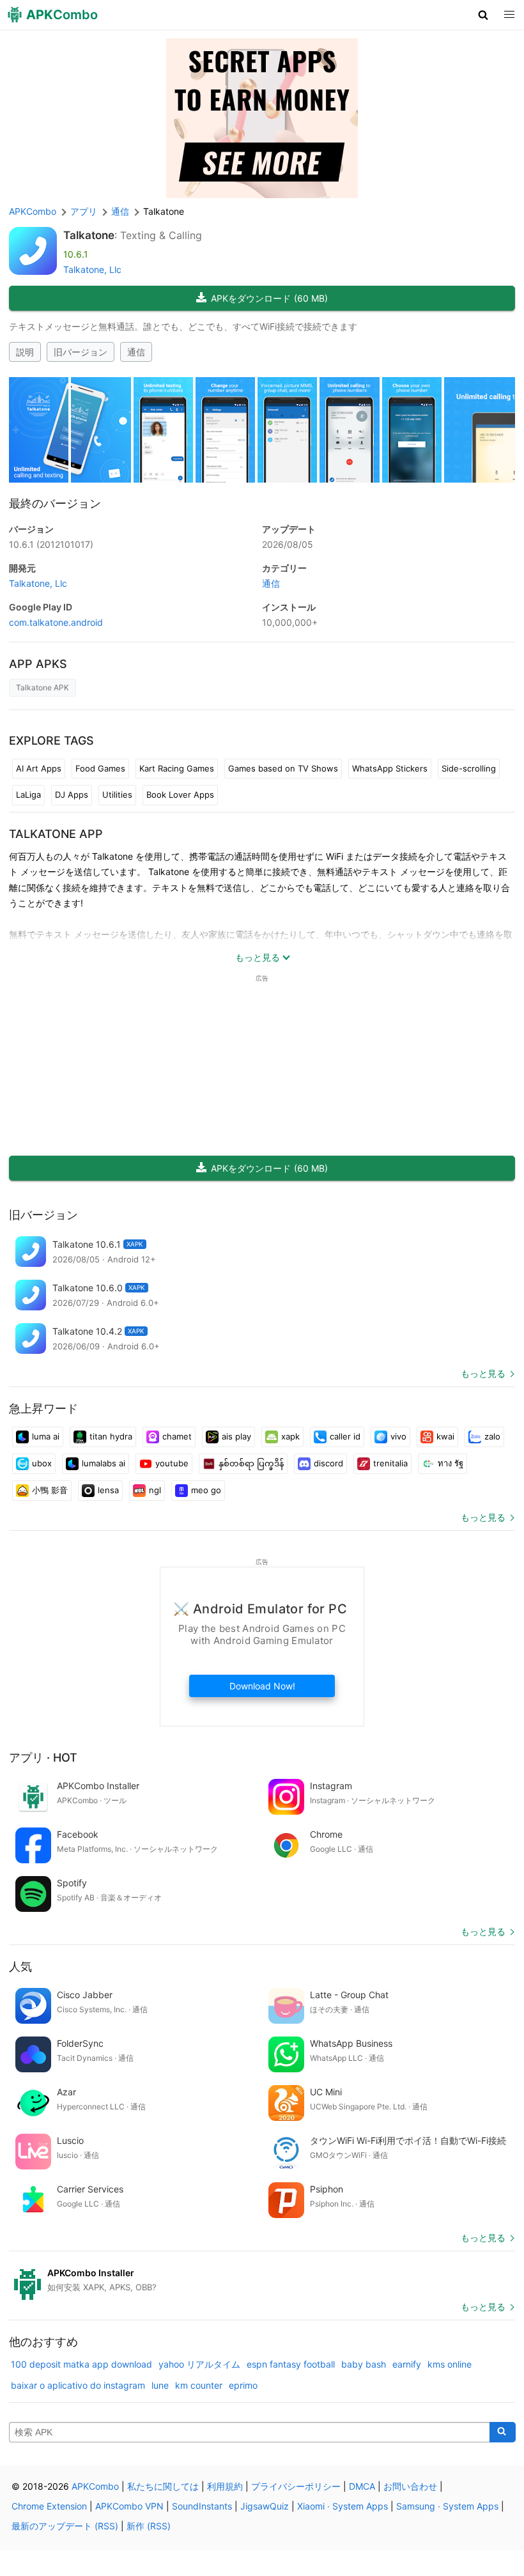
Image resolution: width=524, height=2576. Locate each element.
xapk (290, 1436)
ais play (236, 1436)
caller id (345, 1436)
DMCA (362, 2486)
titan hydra (111, 1436)
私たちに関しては (163, 2486)
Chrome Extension (49, 2506)
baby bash (364, 2364)
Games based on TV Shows (283, 768)
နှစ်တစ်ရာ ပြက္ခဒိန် (251, 1463)
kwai (445, 1436)
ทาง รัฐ (451, 1463)
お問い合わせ (410, 2486)
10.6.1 (51, 544)
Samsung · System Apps (447, 2506)
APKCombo (33, 211)
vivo (398, 1436)
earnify (407, 2364)
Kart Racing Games (177, 768)
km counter (199, 2385)
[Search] (503, 2432)
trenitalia (390, 1463)
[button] (483, 15)
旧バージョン (81, 352)
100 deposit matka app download (81, 2364)
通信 (136, 352)
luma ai (46, 1436)
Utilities (117, 795)
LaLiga (28, 795)
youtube (172, 1463)
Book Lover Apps (180, 795)
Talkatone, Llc (92, 269)
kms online (450, 2364)
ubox (42, 1463)
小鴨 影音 (50, 1490)
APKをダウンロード (269, 298)
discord (328, 1463)
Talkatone (89, 235)
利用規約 (225, 2486)
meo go (206, 1490)
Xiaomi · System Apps (343, 2506)
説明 (25, 352)
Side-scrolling (469, 768)
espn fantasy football (291, 2364)
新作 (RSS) (149, 2526)
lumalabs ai (104, 1463)
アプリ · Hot (43, 1757)
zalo (492, 1436)
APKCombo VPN (129, 2506)
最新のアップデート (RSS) (65, 2526)
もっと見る (483, 1373)
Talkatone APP (56, 834)
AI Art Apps (39, 768)
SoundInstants (202, 2506)
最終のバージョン (55, 503)
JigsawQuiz (265, 2506)
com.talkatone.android (56, 622)
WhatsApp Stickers (390, 768)
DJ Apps (72, 795)
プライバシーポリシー (296, 2486)
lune (160, 2385)
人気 (20, 1967)
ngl (155, 1490)
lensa (108, 1490)
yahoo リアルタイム (199, 2364)
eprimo (243, 2385)
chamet (177, 1436)
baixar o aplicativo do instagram (78, 2385)
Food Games (100, 768)
